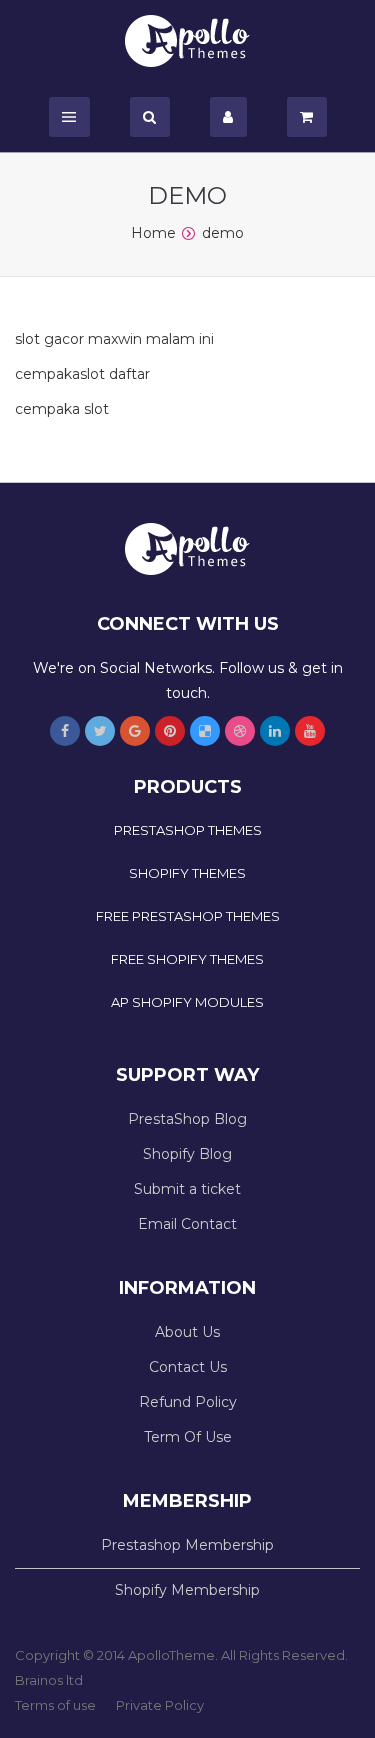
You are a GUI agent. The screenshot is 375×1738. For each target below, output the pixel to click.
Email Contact (187, 1224)
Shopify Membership (187, 1590)
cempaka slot (62, 409)
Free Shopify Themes (187, 959)
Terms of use (55, 1705)
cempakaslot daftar (82, 374)
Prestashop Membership (187, 1545)
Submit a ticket (187, 1189)
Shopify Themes (187, 873)
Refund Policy (188, 1402)
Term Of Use (188, 1437)
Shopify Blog (187, 1154)
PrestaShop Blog (187, 1119)
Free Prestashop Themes (188, 916)
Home (153, 233)
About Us (187, 1332)
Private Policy (160, 1705)
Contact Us (188, 1367)
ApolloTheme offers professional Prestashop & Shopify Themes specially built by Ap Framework (187, 41)
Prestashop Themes (188, 830)
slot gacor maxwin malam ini (114, 339)
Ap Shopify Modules (187, 1002)
